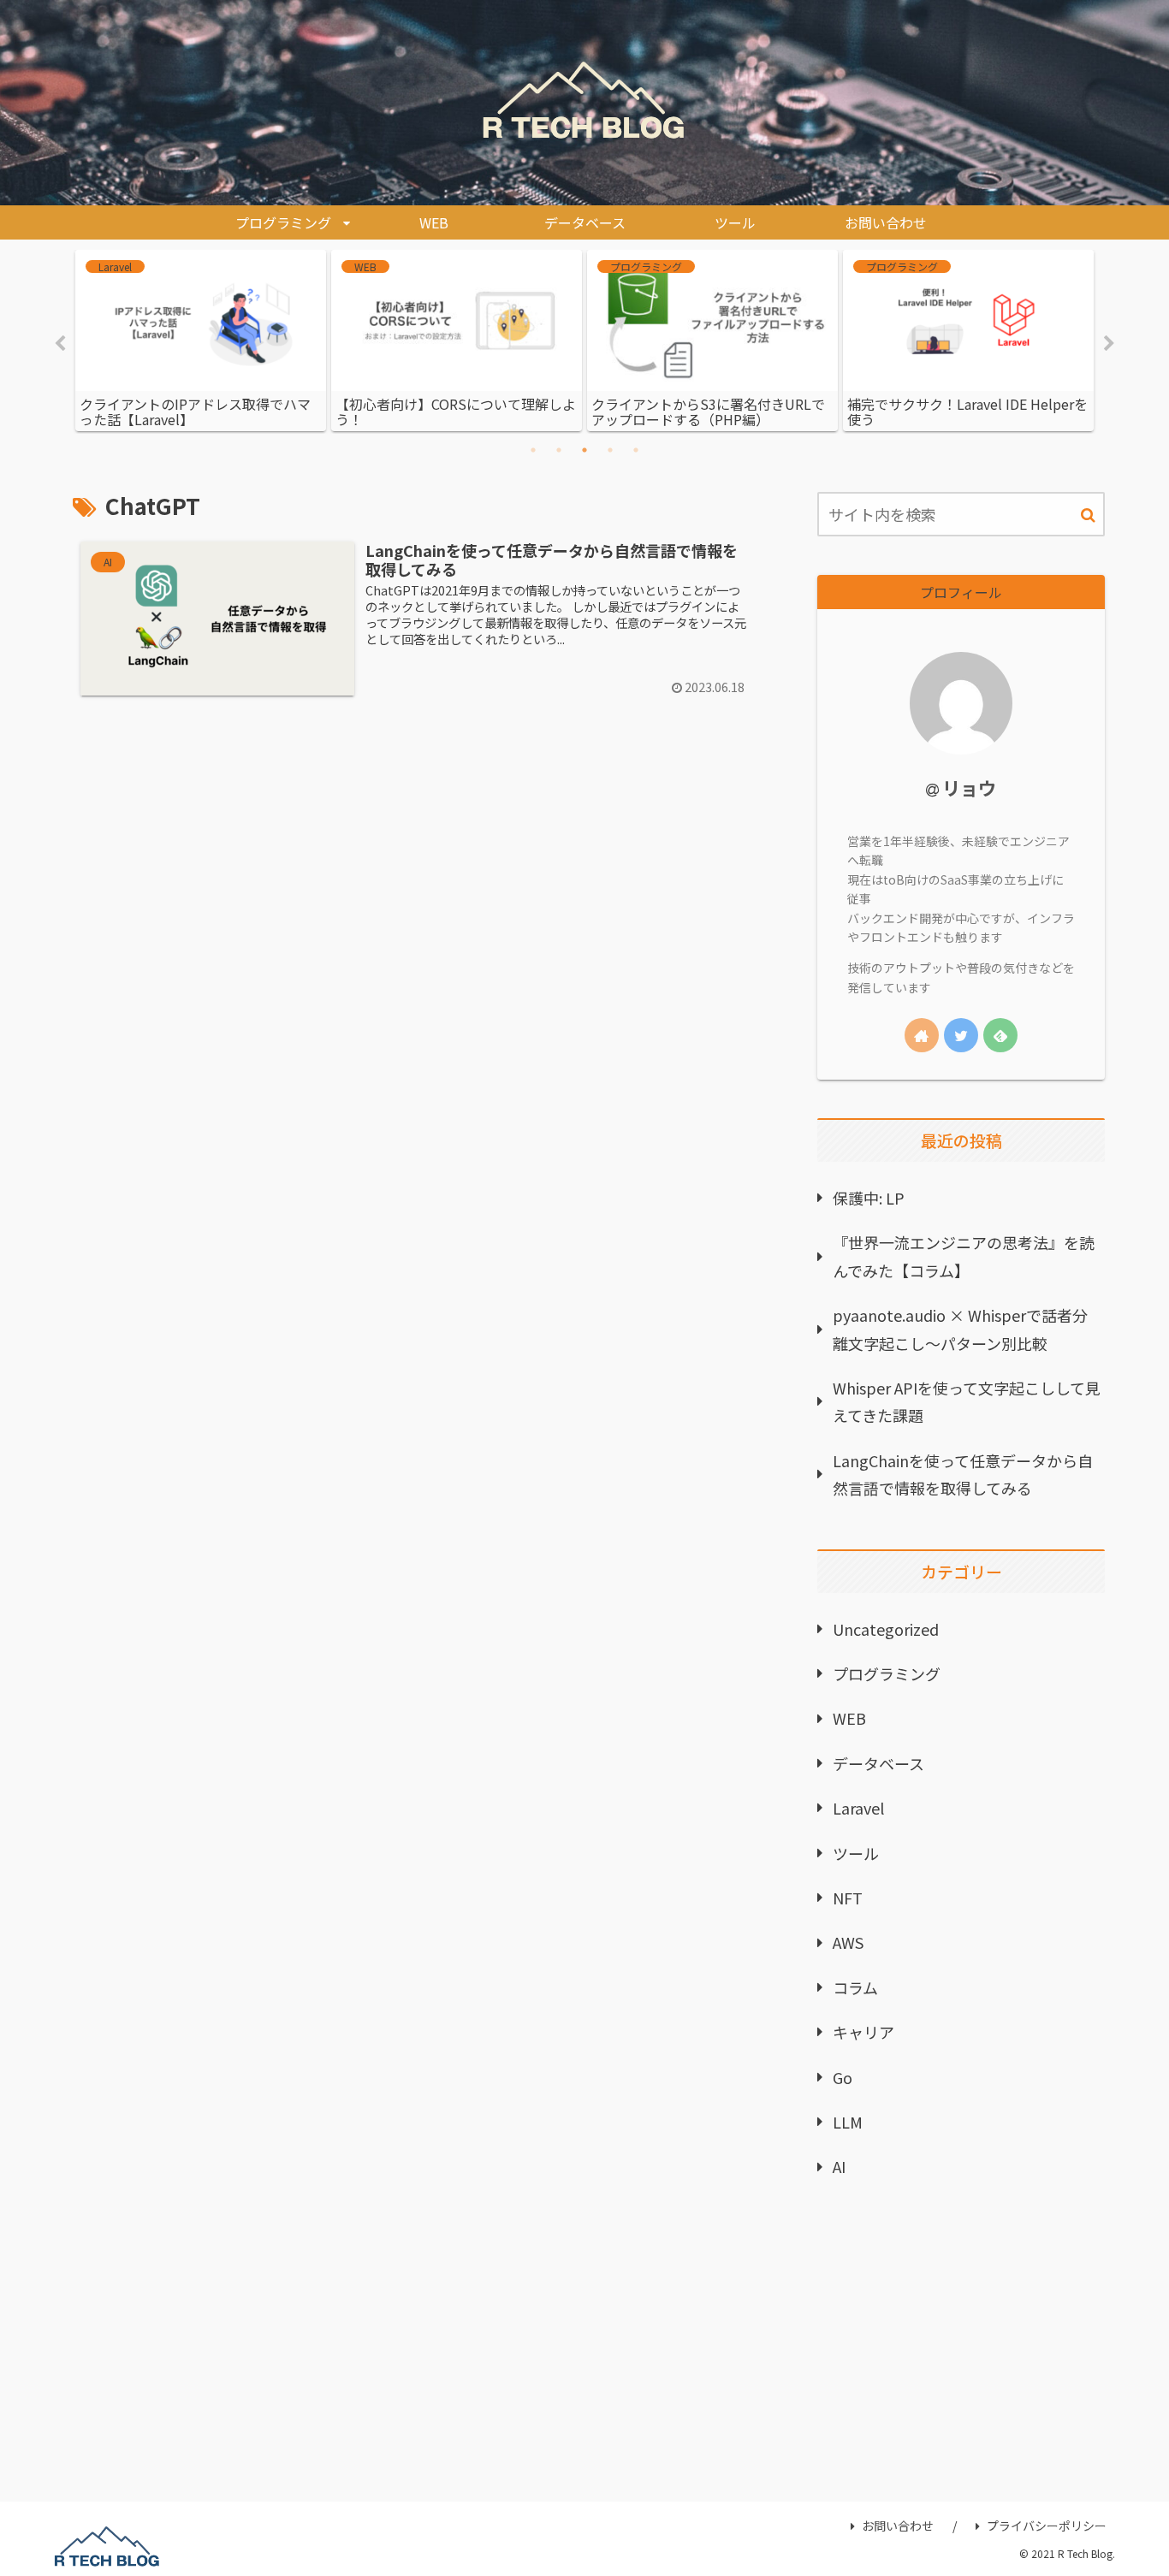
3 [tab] (584, 450)
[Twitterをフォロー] (961, 1035)
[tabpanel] (201, 341)
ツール (856, 1853)
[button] (1088, 515)
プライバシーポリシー (1047, 2526)
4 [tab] (610, 450)
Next (1109, 344)
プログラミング (887, 1673)
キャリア (863, 2032)
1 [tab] (533, 450)
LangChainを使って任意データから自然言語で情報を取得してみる (963, 1474)
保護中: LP (869, 1198)
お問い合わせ (898, 2526)
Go (843, 2077)
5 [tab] (636, 450)
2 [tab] (559, 450)
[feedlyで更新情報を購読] (1000, 1035)
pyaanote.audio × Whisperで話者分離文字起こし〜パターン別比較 (960, 1329)
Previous (60, 344)
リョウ (969, 788)
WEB (849, 1718)
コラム (855, 1987)
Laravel (858, 1808)
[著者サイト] (922, 1035)
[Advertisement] (961, 2348)
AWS (848, 1942)
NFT (848, 1898)
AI (839, 2166)
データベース (878, 1763)
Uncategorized (886, 1629)
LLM (848, 2122)
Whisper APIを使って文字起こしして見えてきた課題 (967, 1401)
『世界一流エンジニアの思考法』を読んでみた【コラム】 (964, 1256)
